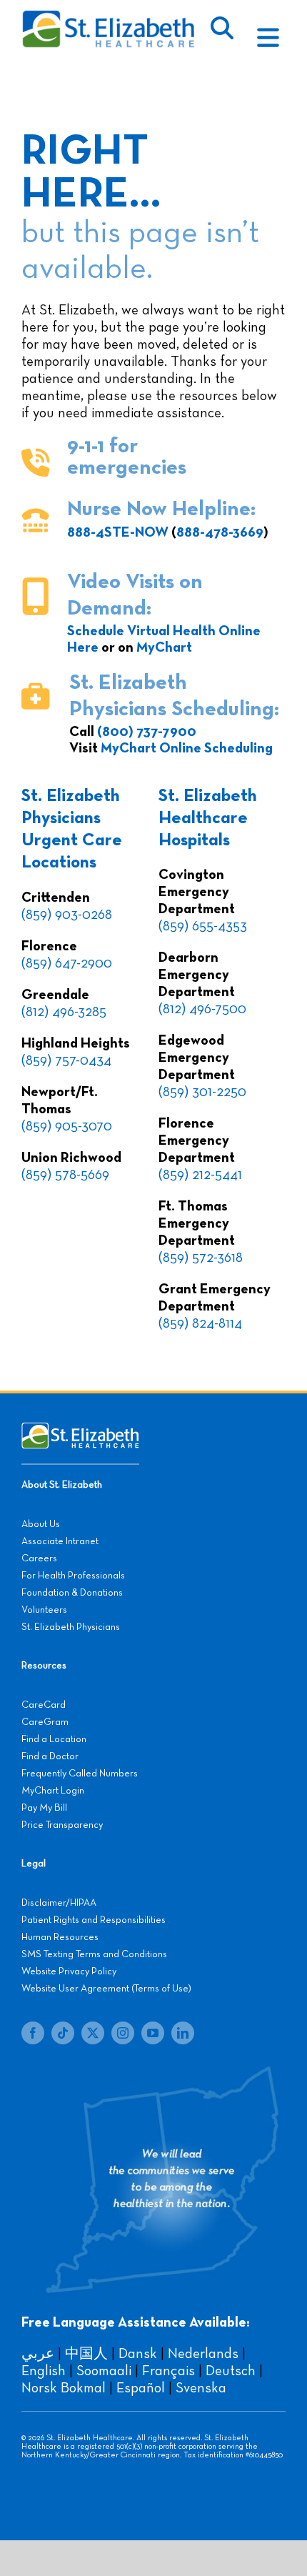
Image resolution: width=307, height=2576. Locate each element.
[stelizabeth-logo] (108, 16)
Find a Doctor (50, 1756)
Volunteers (44, 1610)
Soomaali (104, 2371)
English (44, 2371)
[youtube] (153, 2033)
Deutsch (231, 2371)
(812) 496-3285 (64, 1012)
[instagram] (123, 2033)
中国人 (86, 2354)
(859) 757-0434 (66, 1060)
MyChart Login (53, 1791)
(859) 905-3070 (67, 1126)
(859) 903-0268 (67, 915)
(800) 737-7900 (147, 732)
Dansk (138, 2354)
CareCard (44, 1705)
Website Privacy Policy (69, 1971)
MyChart (164, 647)
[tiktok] (63, 2033)
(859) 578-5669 (65, 1175)
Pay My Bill (44, 1808)
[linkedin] (183, 2033)
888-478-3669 (220, 532)
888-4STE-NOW (118, 532)
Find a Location (54, 1739)
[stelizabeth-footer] (80, 1429)
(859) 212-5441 (200, 1175)
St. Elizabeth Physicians (71, 1627)
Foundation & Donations (72, 1593)
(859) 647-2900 (67, 963)
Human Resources (60, 1937)
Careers (39, 1558)
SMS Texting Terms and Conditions (94, 1954)
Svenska (201, 2388)
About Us (41, 1524)
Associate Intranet (60, 1541)
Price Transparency (62, 1825)
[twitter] (93, 2033)
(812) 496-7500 (202, 1009)
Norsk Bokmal (64, 2388)
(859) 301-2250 (202, 1092)
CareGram (45, 1722)
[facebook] (33, 2033)
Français (168, 2371)
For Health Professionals (73, 1576)
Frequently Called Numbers (80, 1774)
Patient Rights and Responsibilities (94, 1920)
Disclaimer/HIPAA (59, 1903)
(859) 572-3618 (201, 1258)
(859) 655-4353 (203, 926)
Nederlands (203, 2354)
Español (141, 2388)
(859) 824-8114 (200, 1323)
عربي (38, 2354)
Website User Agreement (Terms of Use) (106, 1989)
